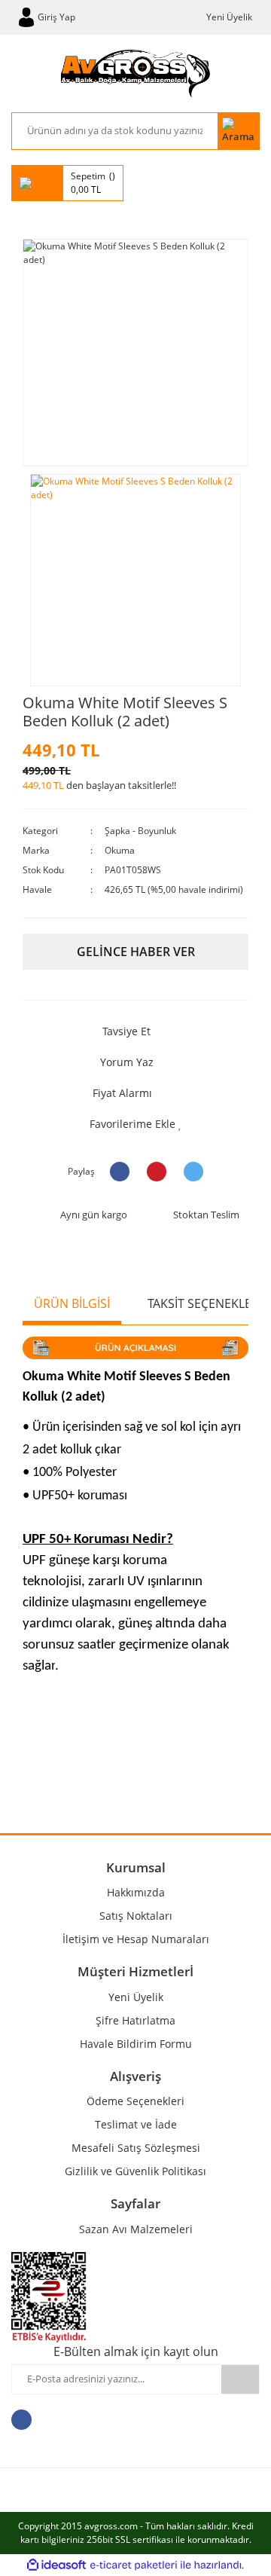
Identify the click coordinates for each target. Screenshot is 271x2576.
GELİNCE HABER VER (136, 952)
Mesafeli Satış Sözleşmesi (136, 2148)
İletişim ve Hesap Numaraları (136, 1939)
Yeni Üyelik (229, 17)
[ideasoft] (56, 2565)
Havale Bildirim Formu (136, 2044)
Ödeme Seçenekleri (135, 2101)
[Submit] (240, 2379)
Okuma (120, 850)
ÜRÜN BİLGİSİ (72, 1303)
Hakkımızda (136, 1892)
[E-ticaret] (134, 2565)
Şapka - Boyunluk (140, 831)
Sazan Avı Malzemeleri (136, 2229)
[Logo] (135, 73)
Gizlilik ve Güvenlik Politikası (135, 2171)
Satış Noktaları (136, 1916)
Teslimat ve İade (136, 2124)
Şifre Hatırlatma (135, 2020)
